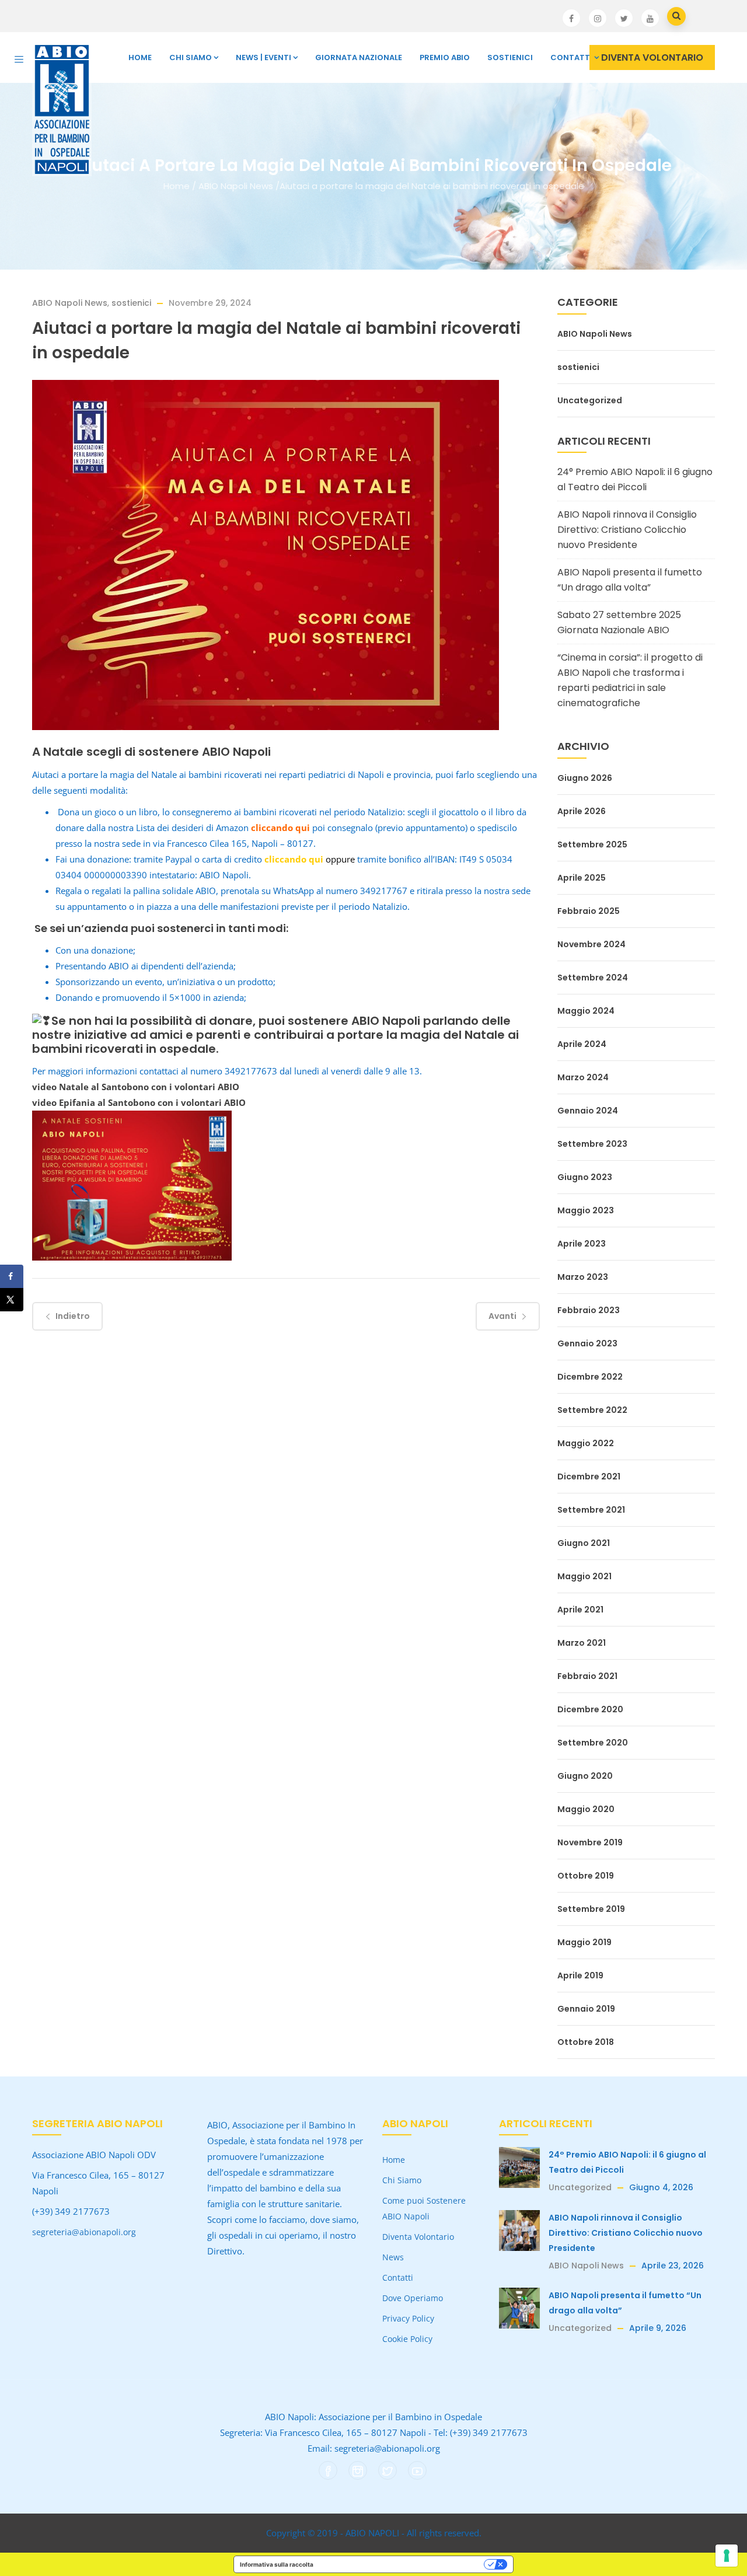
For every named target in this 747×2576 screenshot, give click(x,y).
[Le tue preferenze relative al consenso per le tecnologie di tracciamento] (727, 2556)
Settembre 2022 (592, 1410)
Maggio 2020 (586, 1809)
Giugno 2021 (584, 1543)
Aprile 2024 (582, 1044)
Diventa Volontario (418, 2237)
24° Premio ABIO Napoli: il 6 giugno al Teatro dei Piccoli (635, 479)
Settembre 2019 (591, 1909)
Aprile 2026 (582, 811)
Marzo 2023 (583, 1277)
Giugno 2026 (585, 778)
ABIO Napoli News (236, 186)
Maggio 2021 (584, 1576)
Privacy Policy (408, 2318)
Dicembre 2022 (590, 1377)
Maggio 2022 (586, 1443)
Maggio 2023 (586, 1210)
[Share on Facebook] (12, 1276)
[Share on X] (12, 1300)
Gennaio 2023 (587, 1343)
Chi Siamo (191, 57)
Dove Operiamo (413, 2298)
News (393, 2257)
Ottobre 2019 (586, 1876)
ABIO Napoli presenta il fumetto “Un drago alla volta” (630, 580)
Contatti (571, 57)
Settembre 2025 (592, 844)
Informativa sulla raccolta (277, 2564)
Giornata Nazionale (359, 57)
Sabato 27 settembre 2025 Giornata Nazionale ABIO (619, 622)
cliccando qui (280, 828)
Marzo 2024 (583, 1077)
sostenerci (185, 928)
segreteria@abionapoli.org (84, 2232)
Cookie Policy (407, 2339)
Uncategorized (590, 400)
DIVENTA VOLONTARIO (652, 57)
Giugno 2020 (585, 1776)
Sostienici (510, 57)
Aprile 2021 (580, 1610)
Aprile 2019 (580, 1975)
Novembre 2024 (591, 944)
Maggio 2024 (586, 1011)
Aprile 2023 (582, 1244)
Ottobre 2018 (586, 2042)
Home (140, 57)
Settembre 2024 (593, 978)
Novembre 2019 (590, 1842)
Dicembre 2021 (589, 1477)
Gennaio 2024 (588, 1111)
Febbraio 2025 (589, 911)
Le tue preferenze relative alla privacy (402, 2564)
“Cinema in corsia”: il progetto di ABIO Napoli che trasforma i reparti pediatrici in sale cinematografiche (630, 680)
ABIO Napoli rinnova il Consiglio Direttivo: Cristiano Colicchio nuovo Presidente (627, 530)
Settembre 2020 (593, 1743)
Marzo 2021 (582, 1643)
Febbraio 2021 (587, 1676)
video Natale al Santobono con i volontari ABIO (136, 1087)
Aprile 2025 (582, 878)
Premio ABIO (445, 57)
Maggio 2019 (584, 1942)
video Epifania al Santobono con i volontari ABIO (139, 1102)
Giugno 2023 (585, 1177)
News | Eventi (263, 57)
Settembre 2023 (592, 1144)
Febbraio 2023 (589, 1310)
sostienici (131, 303)
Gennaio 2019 (586, 2009)
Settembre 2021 (591, 1510)
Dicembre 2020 (590, 1709)
